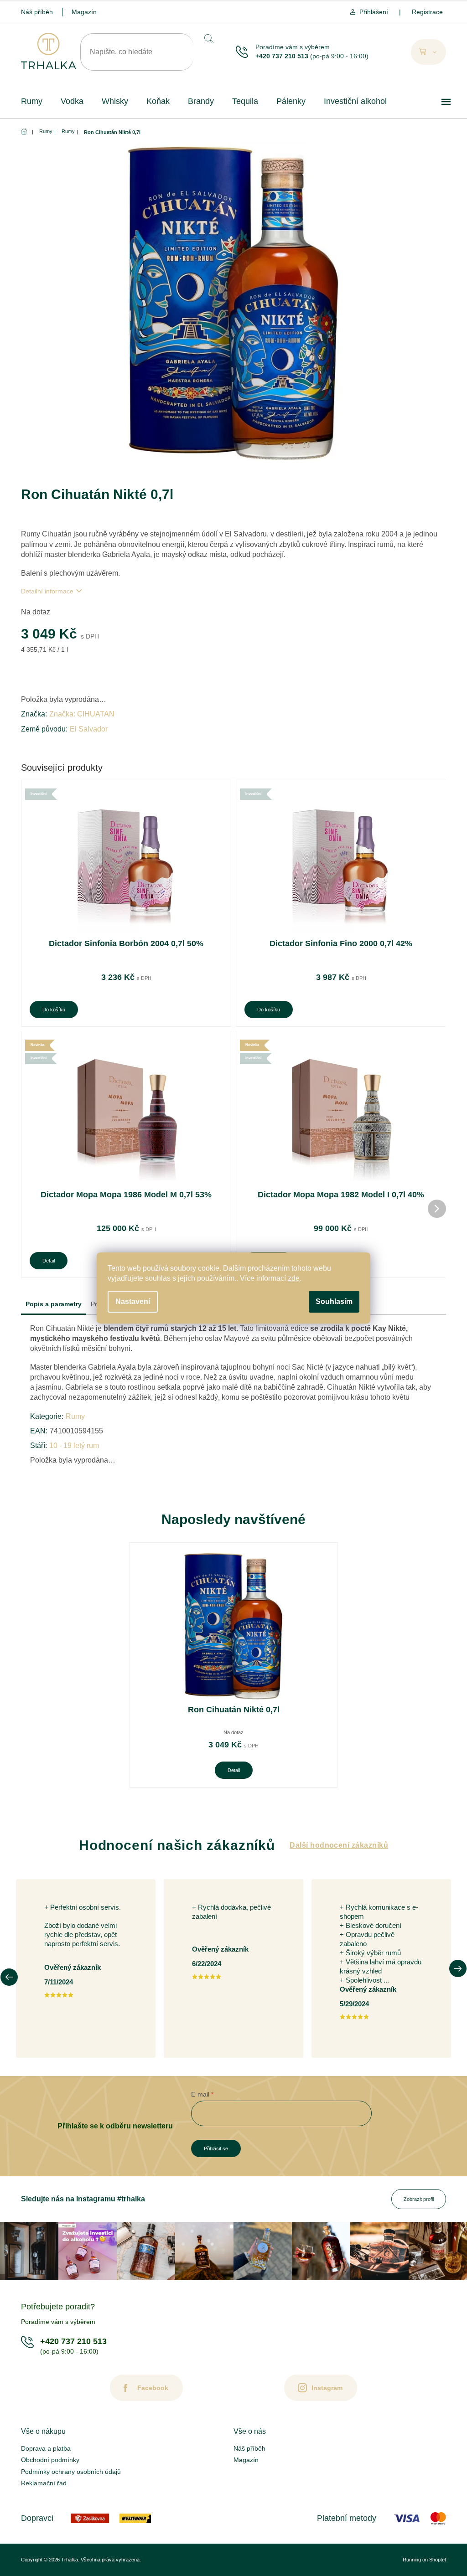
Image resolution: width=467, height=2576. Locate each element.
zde (294, 1278)
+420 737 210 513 (282, 56)
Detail (49, 1261)
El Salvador (89, 729)
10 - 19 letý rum (74, 1445)
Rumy (75, 1416)
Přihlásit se (216, 2148)
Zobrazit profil (419, 2199)
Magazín (84, 12)
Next (458, 1968)
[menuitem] (32, 101)
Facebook (153, 2388)
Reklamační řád (44, 2483)
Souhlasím (334, 1301)
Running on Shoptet (424, 2560)
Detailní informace (47, 591)
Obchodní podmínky (50, 2460)
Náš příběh (37, 12)
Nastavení (133, 1301)
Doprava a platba (46, 2448)
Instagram (327, 2388)
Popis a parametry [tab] (54, 1304)
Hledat (208, 39)
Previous (9, 1977)
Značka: (82, 714)
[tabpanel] (233, 1665)
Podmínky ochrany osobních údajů (71, 2472)
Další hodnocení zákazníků (339, 1845)
